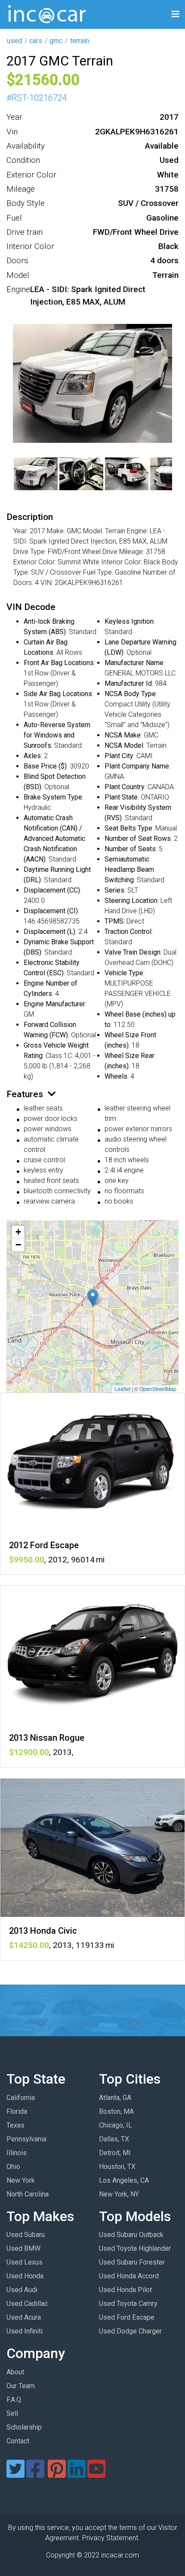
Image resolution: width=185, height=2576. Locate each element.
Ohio (13, 2167)
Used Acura (24, 2317)
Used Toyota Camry (128, 2304)
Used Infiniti (25, 2331)
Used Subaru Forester (132, 2262)
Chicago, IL (116, 2125)
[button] (93, 1298)
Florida (17, 2111)
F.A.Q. (14, 2400)
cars (36, 41)
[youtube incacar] (96, 2474)
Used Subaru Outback (131, 2235)
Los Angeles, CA (124, 2180)
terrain (80, 41)
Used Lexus (25, 2262)
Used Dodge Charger (130, 2331)
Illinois (17, 2153)
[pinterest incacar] (57, 2474)
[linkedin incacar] (77, 2474)
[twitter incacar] (15, 2474)
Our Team (21, 2386)
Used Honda (25, 2276)
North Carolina (28, 2194)
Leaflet (122, 1389)
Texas (15, 2125)
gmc (56, 41)
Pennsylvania (26, 2139)
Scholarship (24, 2427)
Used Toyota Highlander (135, 2248)
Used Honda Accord (129, 2276)
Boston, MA (116, 2111)
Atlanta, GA (115, 2098)
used (14, 41)
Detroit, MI (115, 2153)
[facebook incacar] (35, 2474)
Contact (18, 2441)
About (15, 2372)
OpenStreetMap (158, 1389)
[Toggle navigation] (176, 14)
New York (21, 2180)
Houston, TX (117, 2167)
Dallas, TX (114, 2139)
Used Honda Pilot (125, 2290)
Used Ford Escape (127, 2317)
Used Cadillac (27, 2304)
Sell (12, 2413)
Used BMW (23, 2248)
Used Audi (22, 2290)
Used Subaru (26, 2235)
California (21, 2098)
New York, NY (119, 2194)
